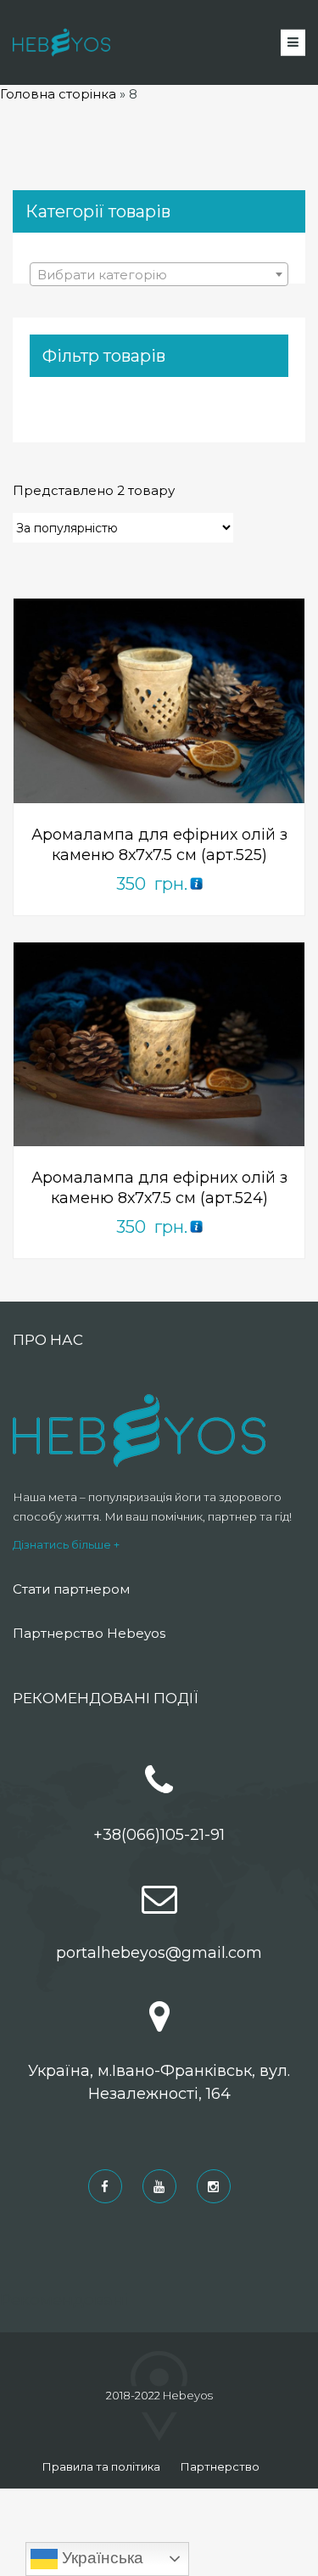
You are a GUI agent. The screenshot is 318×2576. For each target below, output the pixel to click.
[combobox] (159, 274)
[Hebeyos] (61, 42)
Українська (100, 2558)
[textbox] (159, 275)
